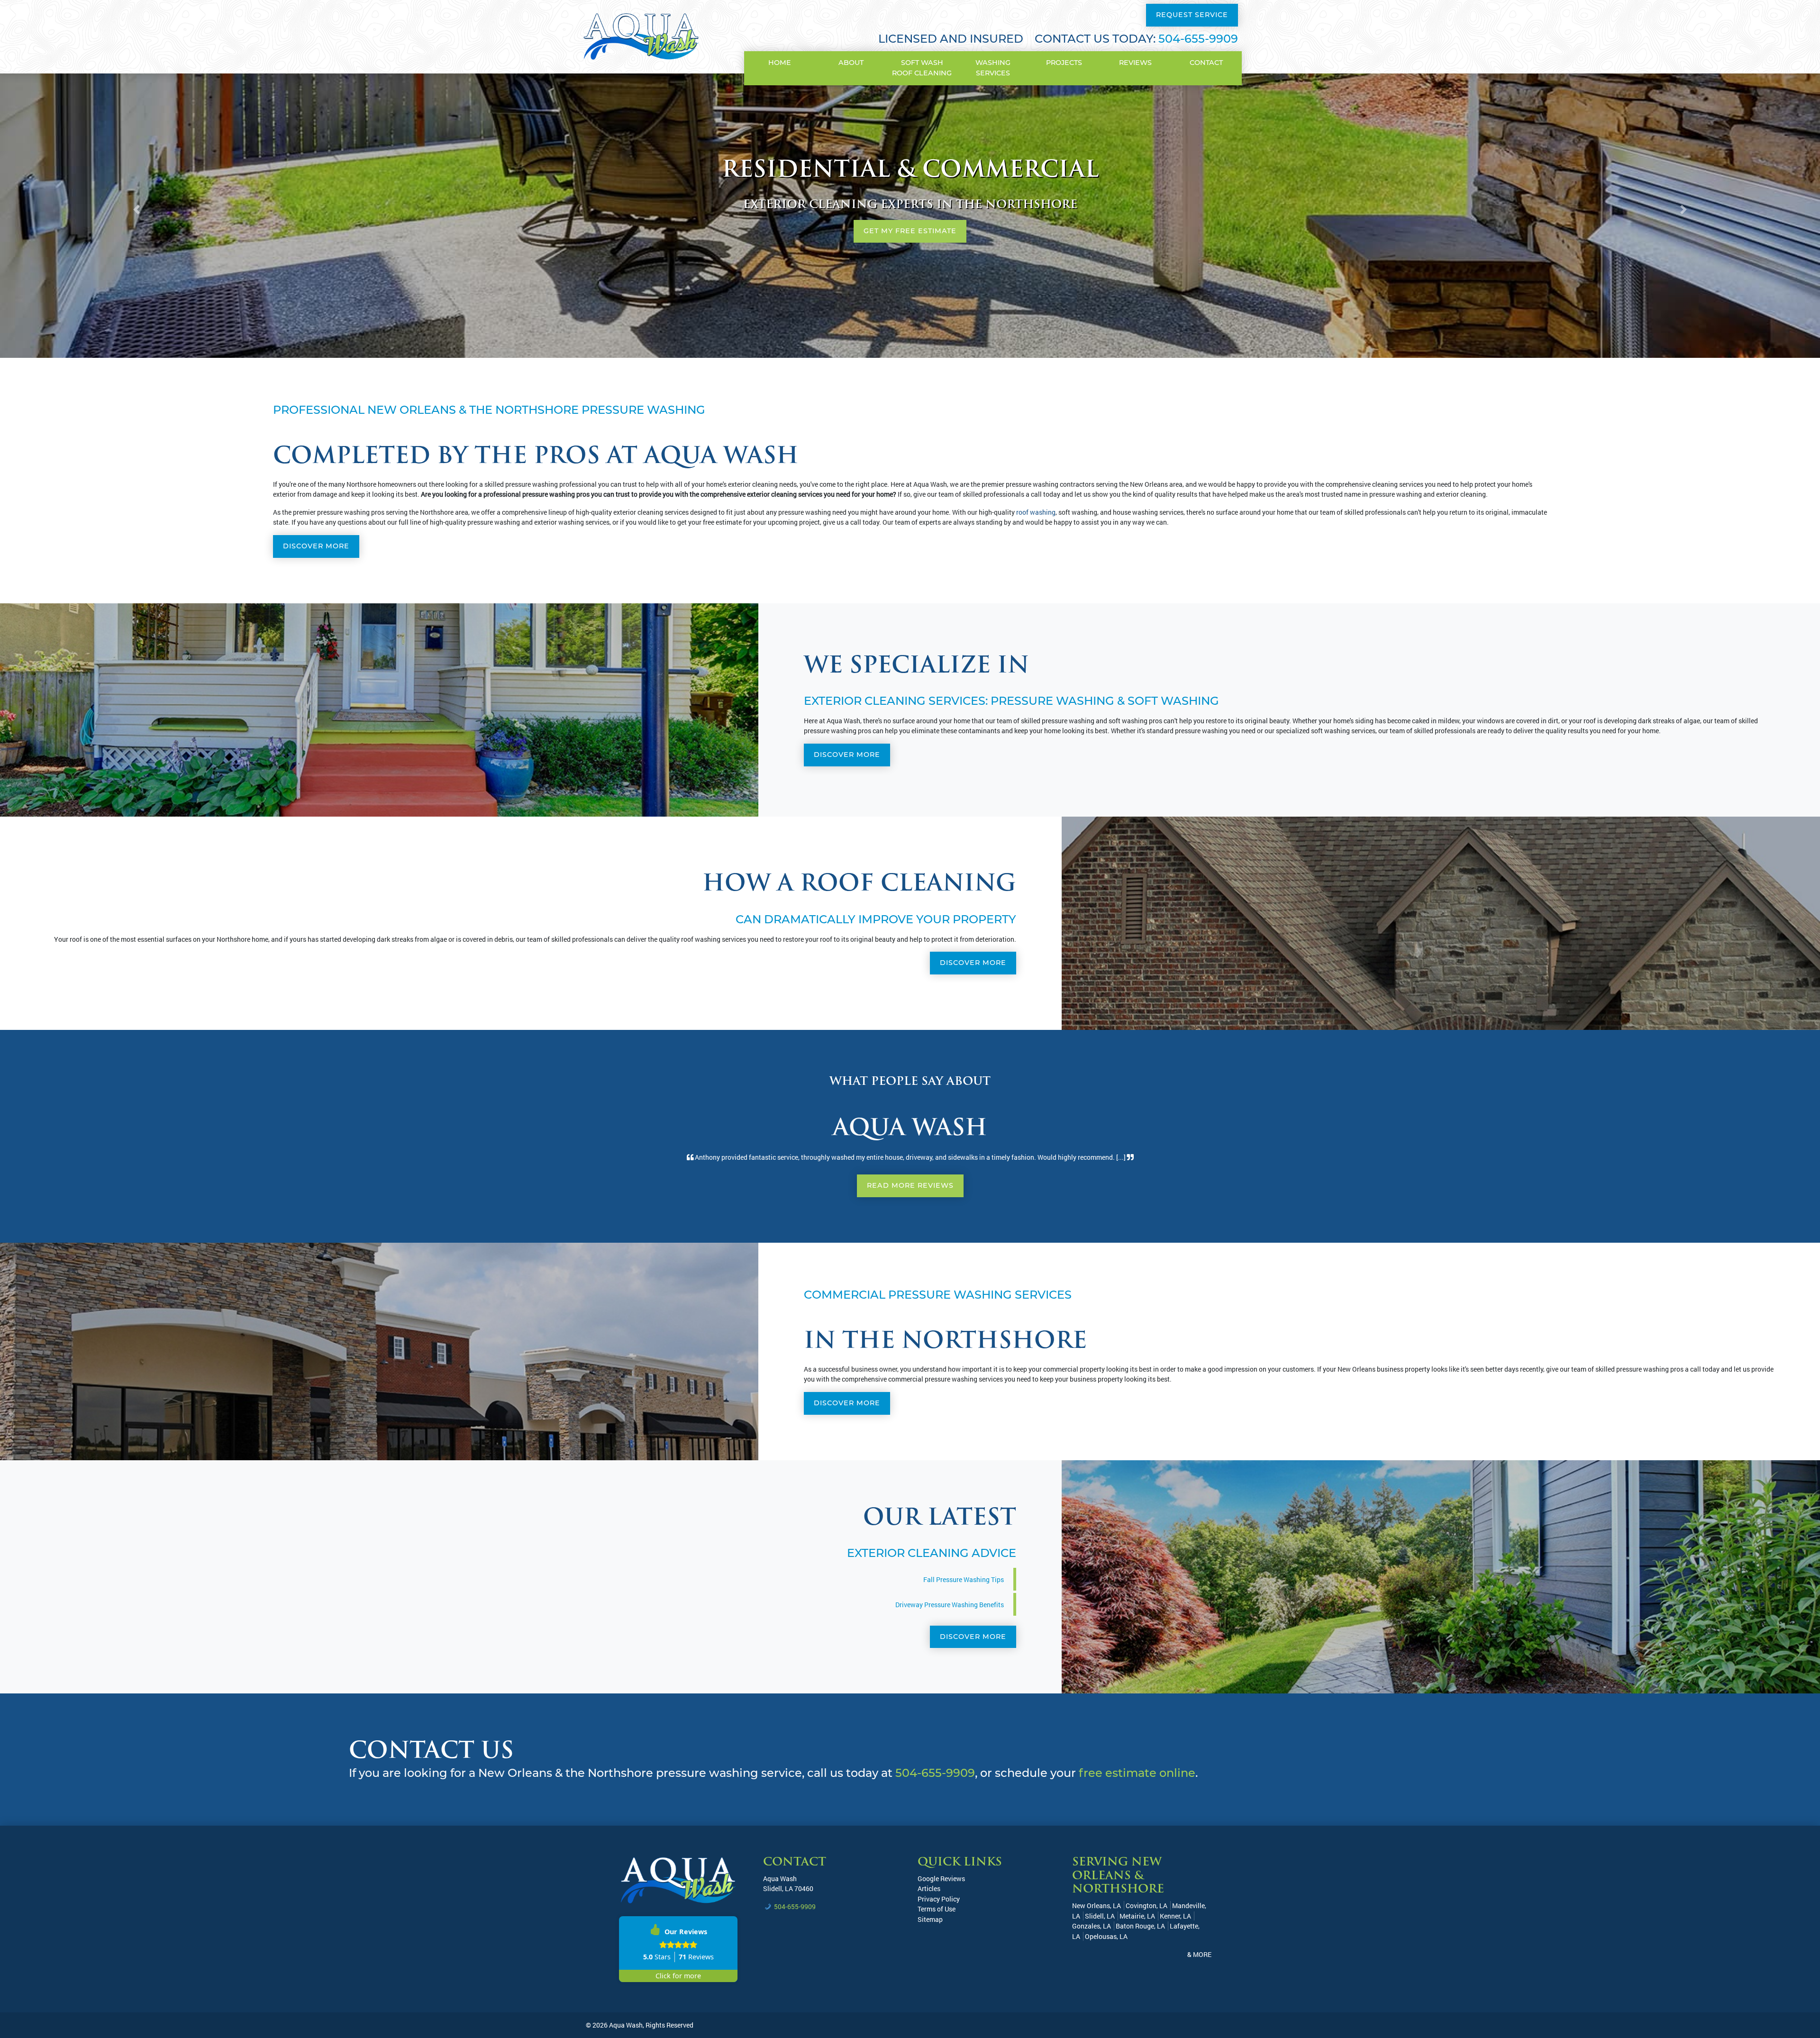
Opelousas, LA (1106, 1936)
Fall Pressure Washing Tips (964, 1579)
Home (780, 63)
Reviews (1135, 63)
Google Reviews (941, 1879)
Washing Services (993, 68)
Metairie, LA (1137, 1916)
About (851, 63)
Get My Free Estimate (910, 231)
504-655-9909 (1198, 39)
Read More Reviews (910, 1185)
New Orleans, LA (1097, 1906)
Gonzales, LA (1092, 1926)
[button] (136, 210)
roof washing (1036, 512)
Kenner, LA (1175, 1916)
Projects (1064, 63)
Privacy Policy (939, 1899)
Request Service (1192, 15)
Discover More (316, 546)
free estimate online (1137, 1773)
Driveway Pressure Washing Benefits (950, 1605)
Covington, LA (1147, 1906)
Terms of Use (937, 1909)
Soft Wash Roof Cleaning (922, 68)
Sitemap (930, 1919)
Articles (929, 1888)
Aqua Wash (780, 1879)
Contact (1206, 63)
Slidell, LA (1100, 1916)
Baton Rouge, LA (1140, 1926)
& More (1199, 1954)
